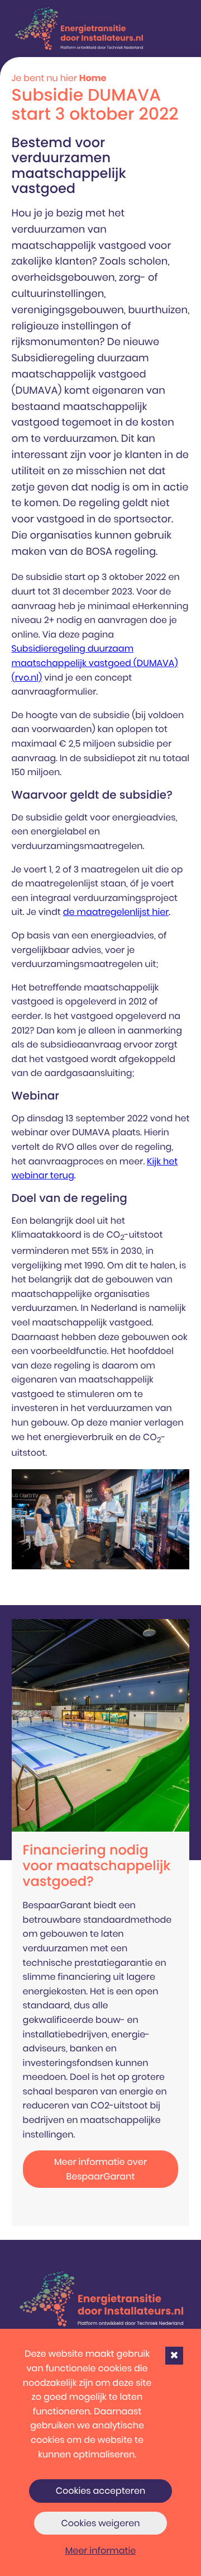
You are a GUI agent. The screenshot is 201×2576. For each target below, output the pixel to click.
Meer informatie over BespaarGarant (100, 2169)
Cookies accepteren (101, 2491)
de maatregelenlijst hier (116, 912)
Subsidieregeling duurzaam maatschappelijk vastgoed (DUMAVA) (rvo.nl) (95, 663)
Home (93, 78)
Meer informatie (101, 2551)
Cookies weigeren (100, 2523)
